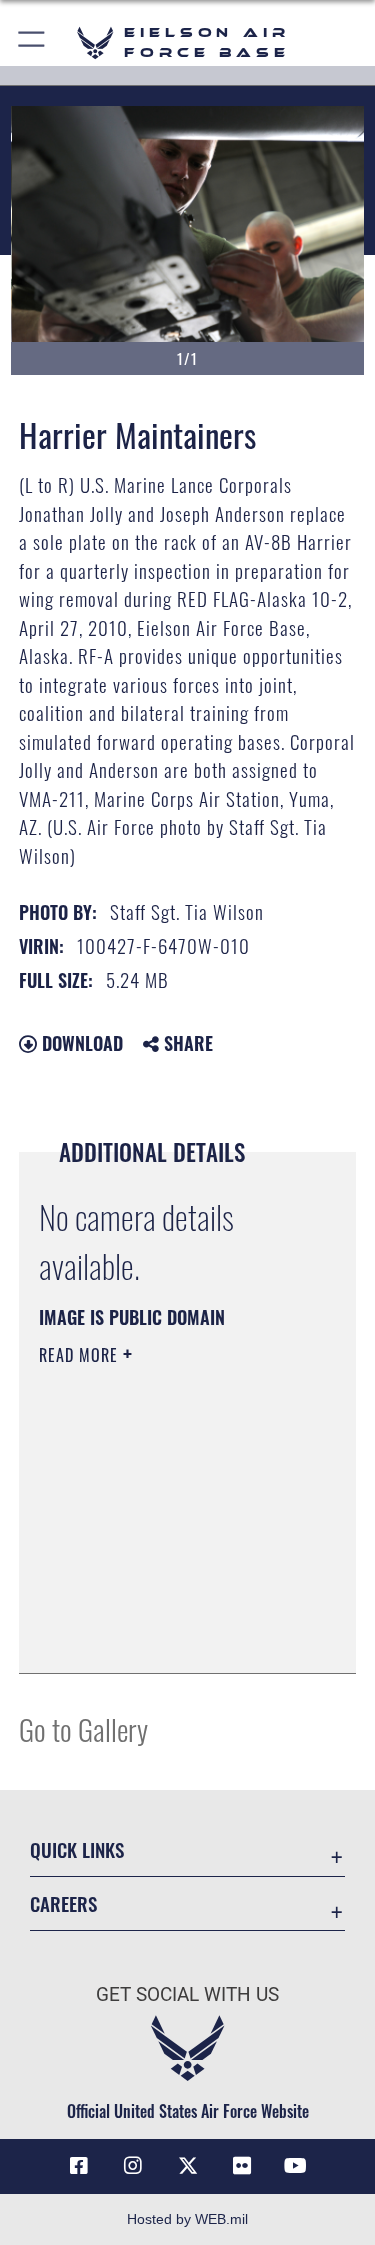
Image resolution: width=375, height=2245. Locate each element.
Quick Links (77, 1849)
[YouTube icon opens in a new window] (296, 2166)
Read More (81, 1355)
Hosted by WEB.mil (187, 2219)
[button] (32, 42)
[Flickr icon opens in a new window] (242, 2166)
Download (80, 1043)
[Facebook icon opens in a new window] (79, 2166)
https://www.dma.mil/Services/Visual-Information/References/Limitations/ (160, 1608)
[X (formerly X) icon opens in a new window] (188, 2166)
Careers (63, 1903)
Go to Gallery (83, 1728)
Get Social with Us (187, 1994)
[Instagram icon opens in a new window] (133, 2166)
